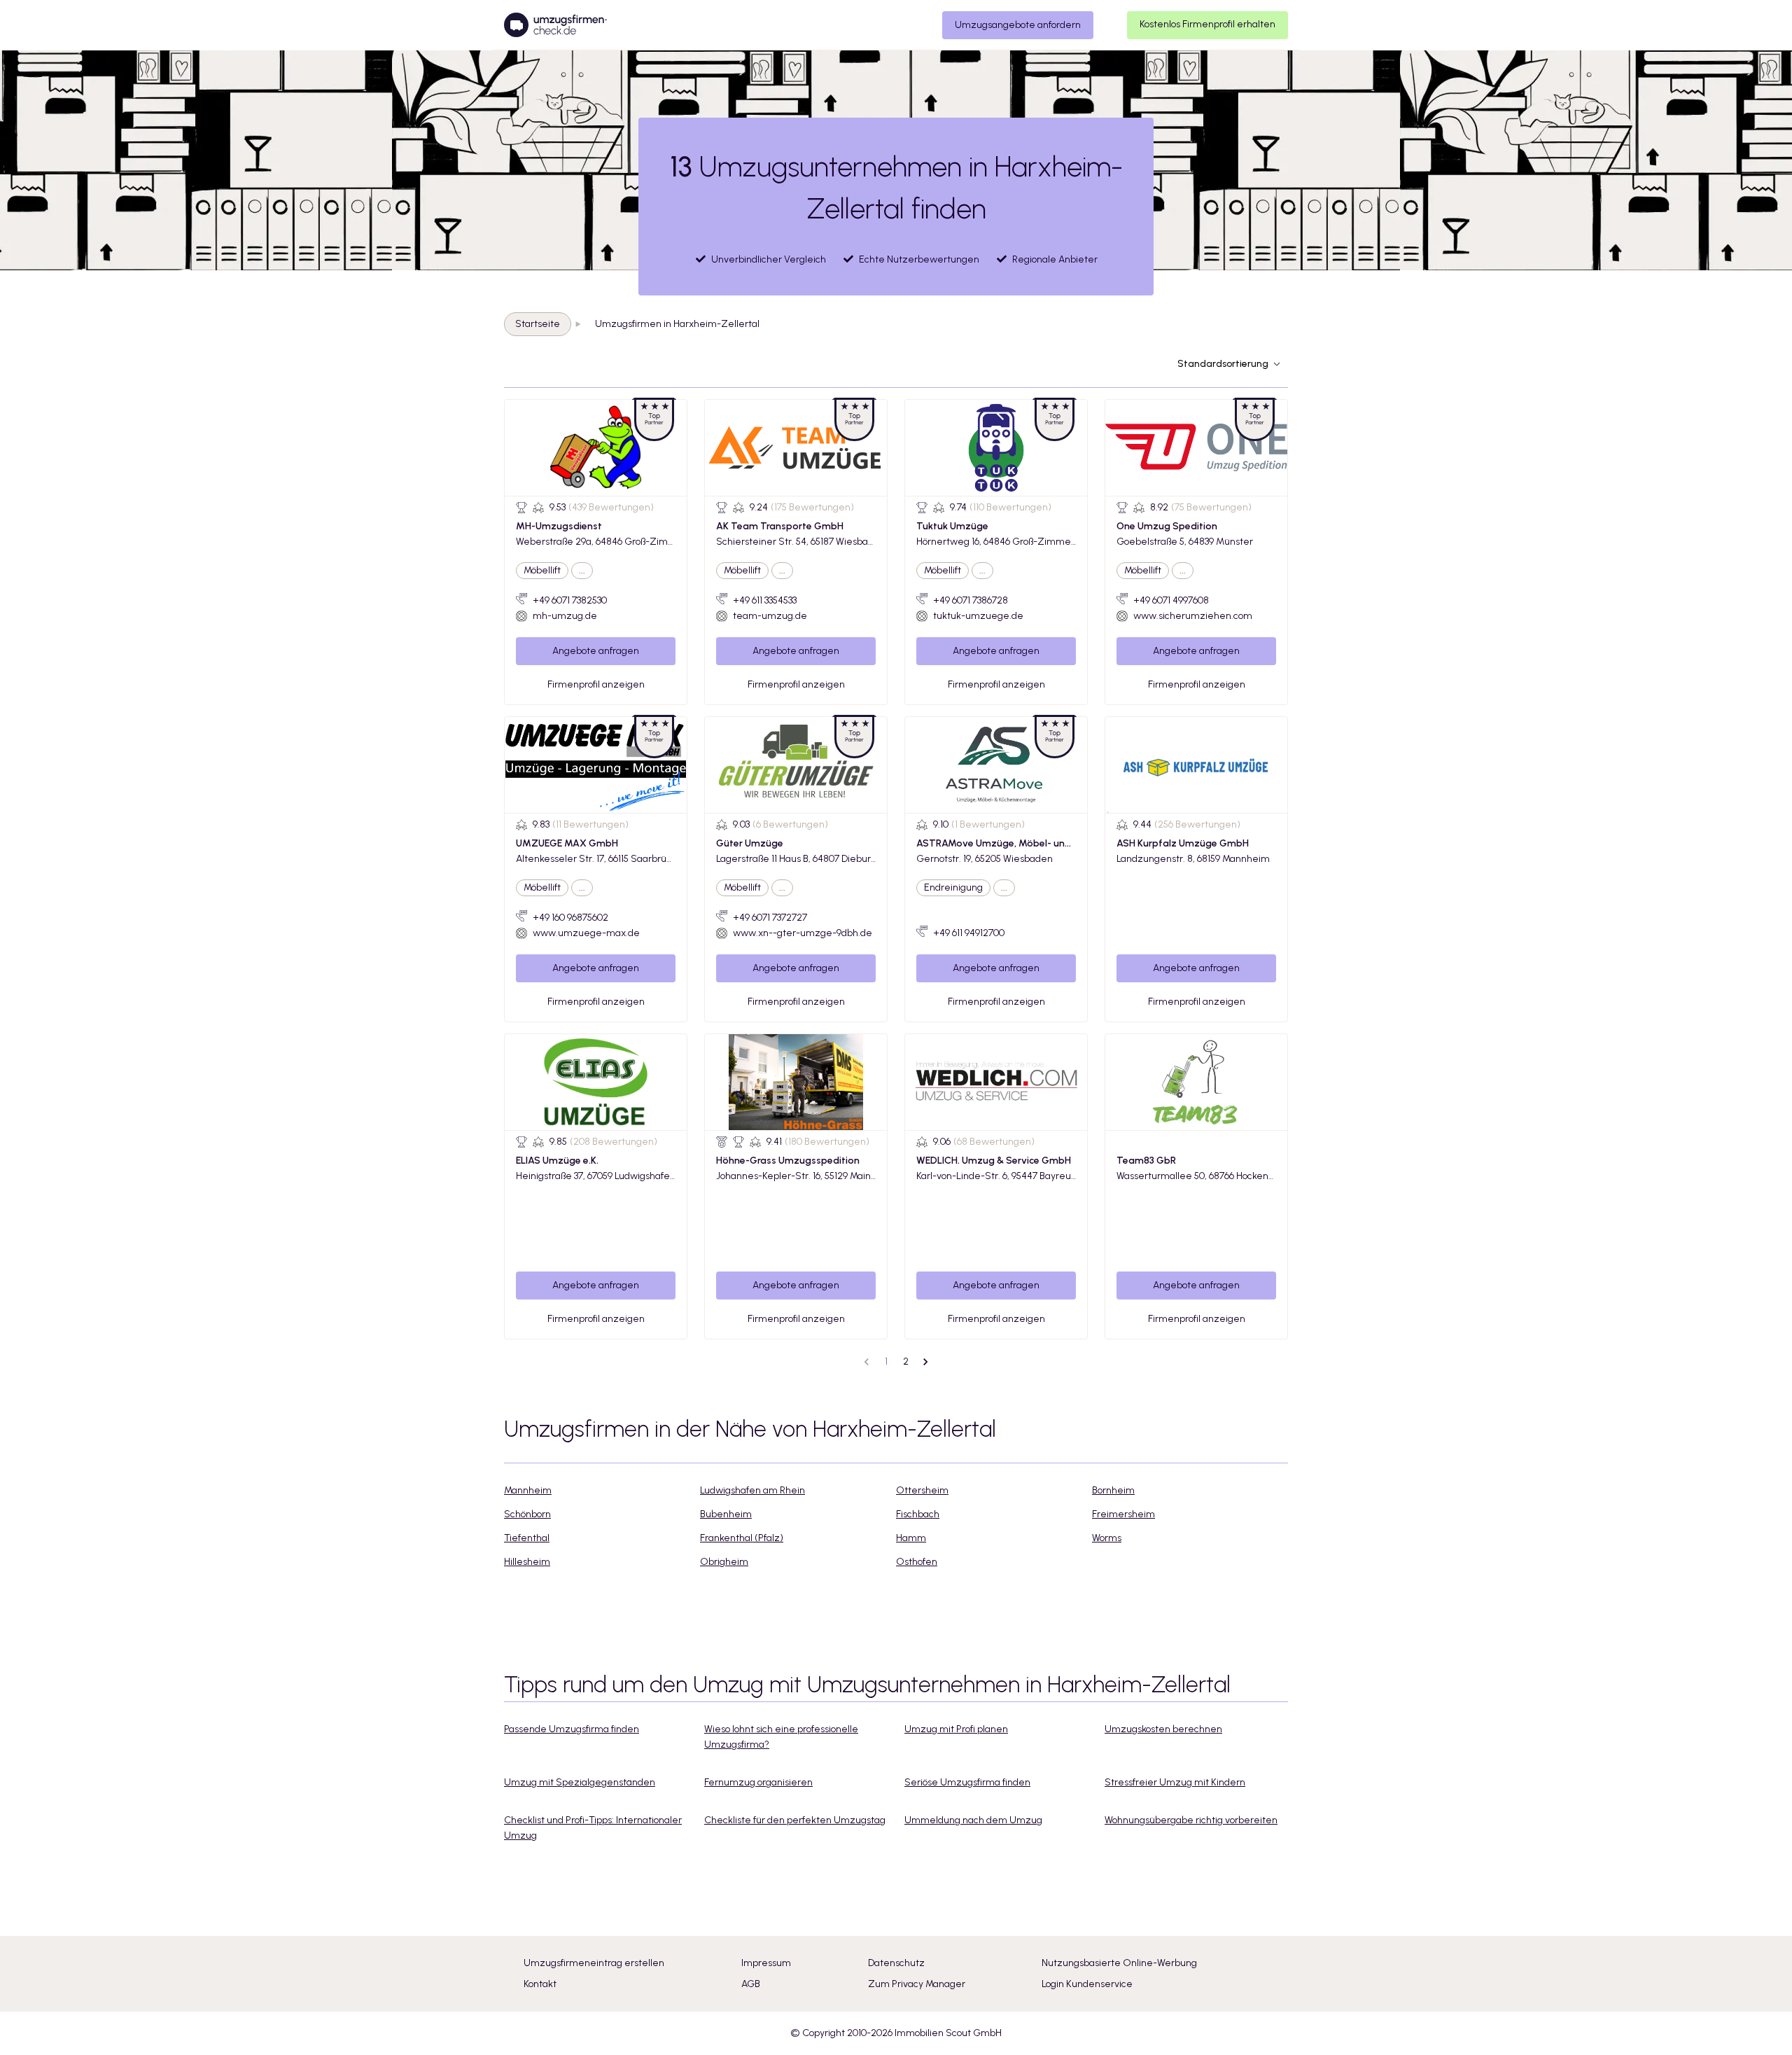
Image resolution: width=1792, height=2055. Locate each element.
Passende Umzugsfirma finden (572, 1729)
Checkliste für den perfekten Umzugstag (795, 1820)
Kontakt (540, 1984)
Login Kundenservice (1087, 1984)
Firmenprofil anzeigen (596, 684)
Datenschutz (896, 1963)
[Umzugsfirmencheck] (555, 25)
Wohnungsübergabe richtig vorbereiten (1191, 1820)
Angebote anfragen (596, 651)
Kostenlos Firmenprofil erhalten (1207, 24)
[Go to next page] (925, 1362)
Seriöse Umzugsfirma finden (967, 1782)
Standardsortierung (1223, 364)
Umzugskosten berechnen (1163, 1729)
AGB (751, 1984)
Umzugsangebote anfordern (1018, 25)
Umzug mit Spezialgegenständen (580, 1782)
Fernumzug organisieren (758, 1782)
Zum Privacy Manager (917, 1984)
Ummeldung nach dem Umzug (973, 1820)
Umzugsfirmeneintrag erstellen (594, 1963)
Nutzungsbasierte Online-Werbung (1119, 1963)
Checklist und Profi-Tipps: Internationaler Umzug (593, 1828)
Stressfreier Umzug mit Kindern (1175, 1782)
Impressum (766, 1963)
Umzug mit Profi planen (956, 1729)
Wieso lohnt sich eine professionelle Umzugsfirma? (781, 1737)
